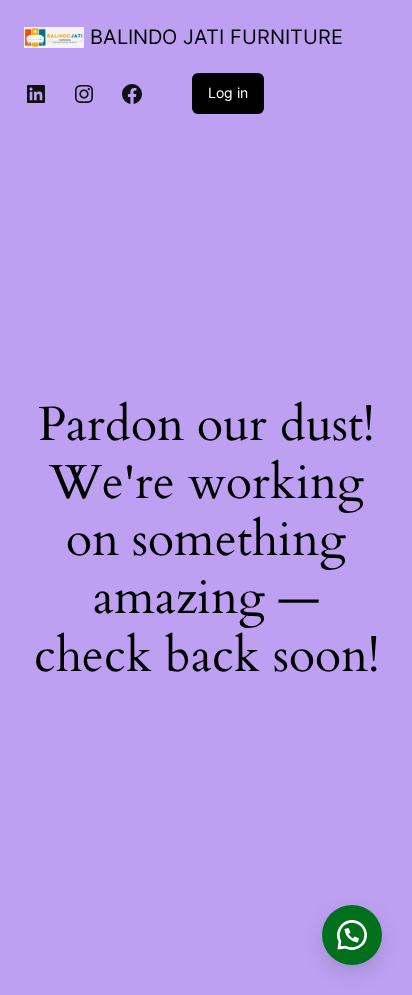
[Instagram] (84, 94)
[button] (352, 935)
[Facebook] (132, 94)
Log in (228, 92)
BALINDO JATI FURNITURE (216, 37)
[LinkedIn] (36, 94)
